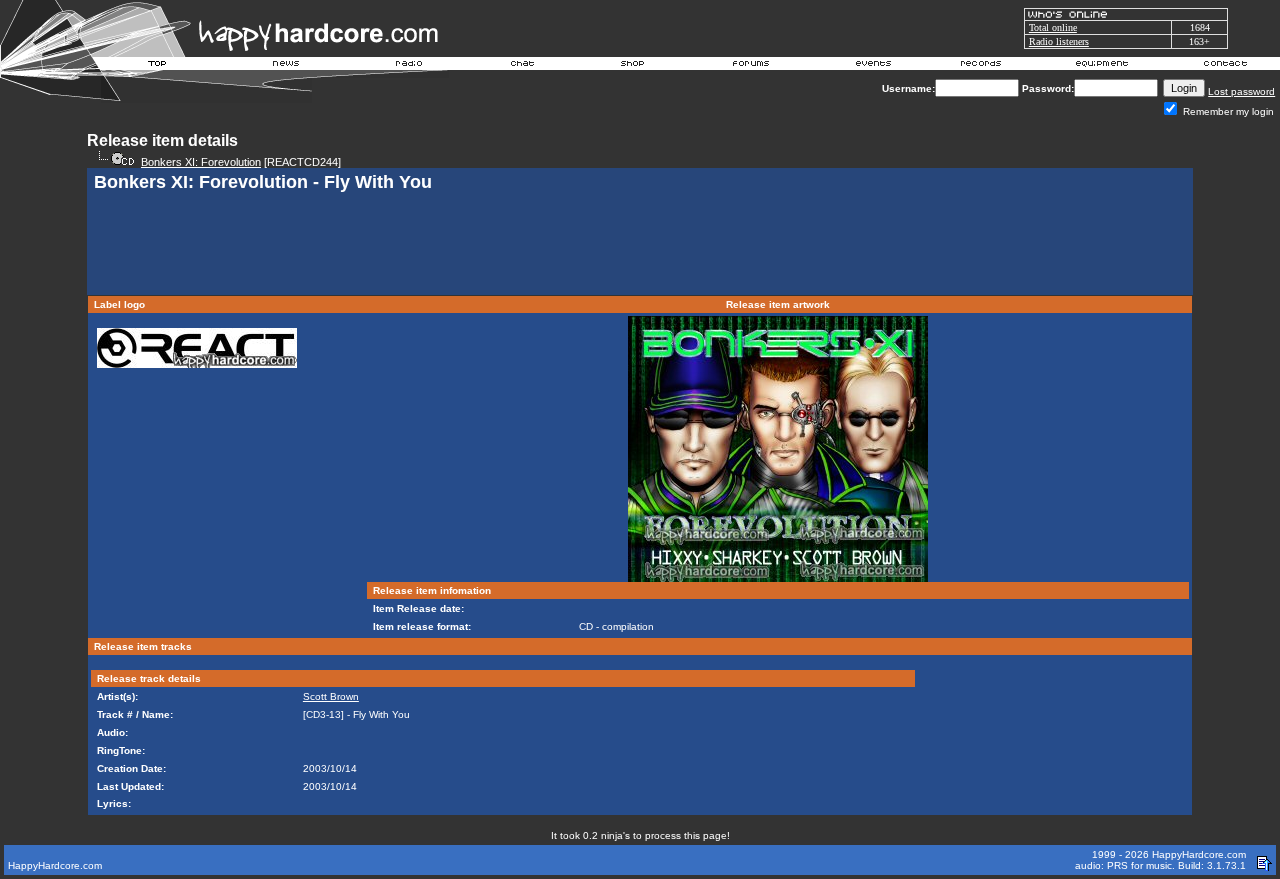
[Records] (981, 66)
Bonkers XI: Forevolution (201, 162)
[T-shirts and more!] (632, 66)
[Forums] (751, 66)
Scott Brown (331, 696)
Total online (1053, 27)
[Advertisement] (640, 246)
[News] (284, 66)
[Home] (158, 66)
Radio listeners (1059, 41)
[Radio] (410, 66)
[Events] (873, 66)
